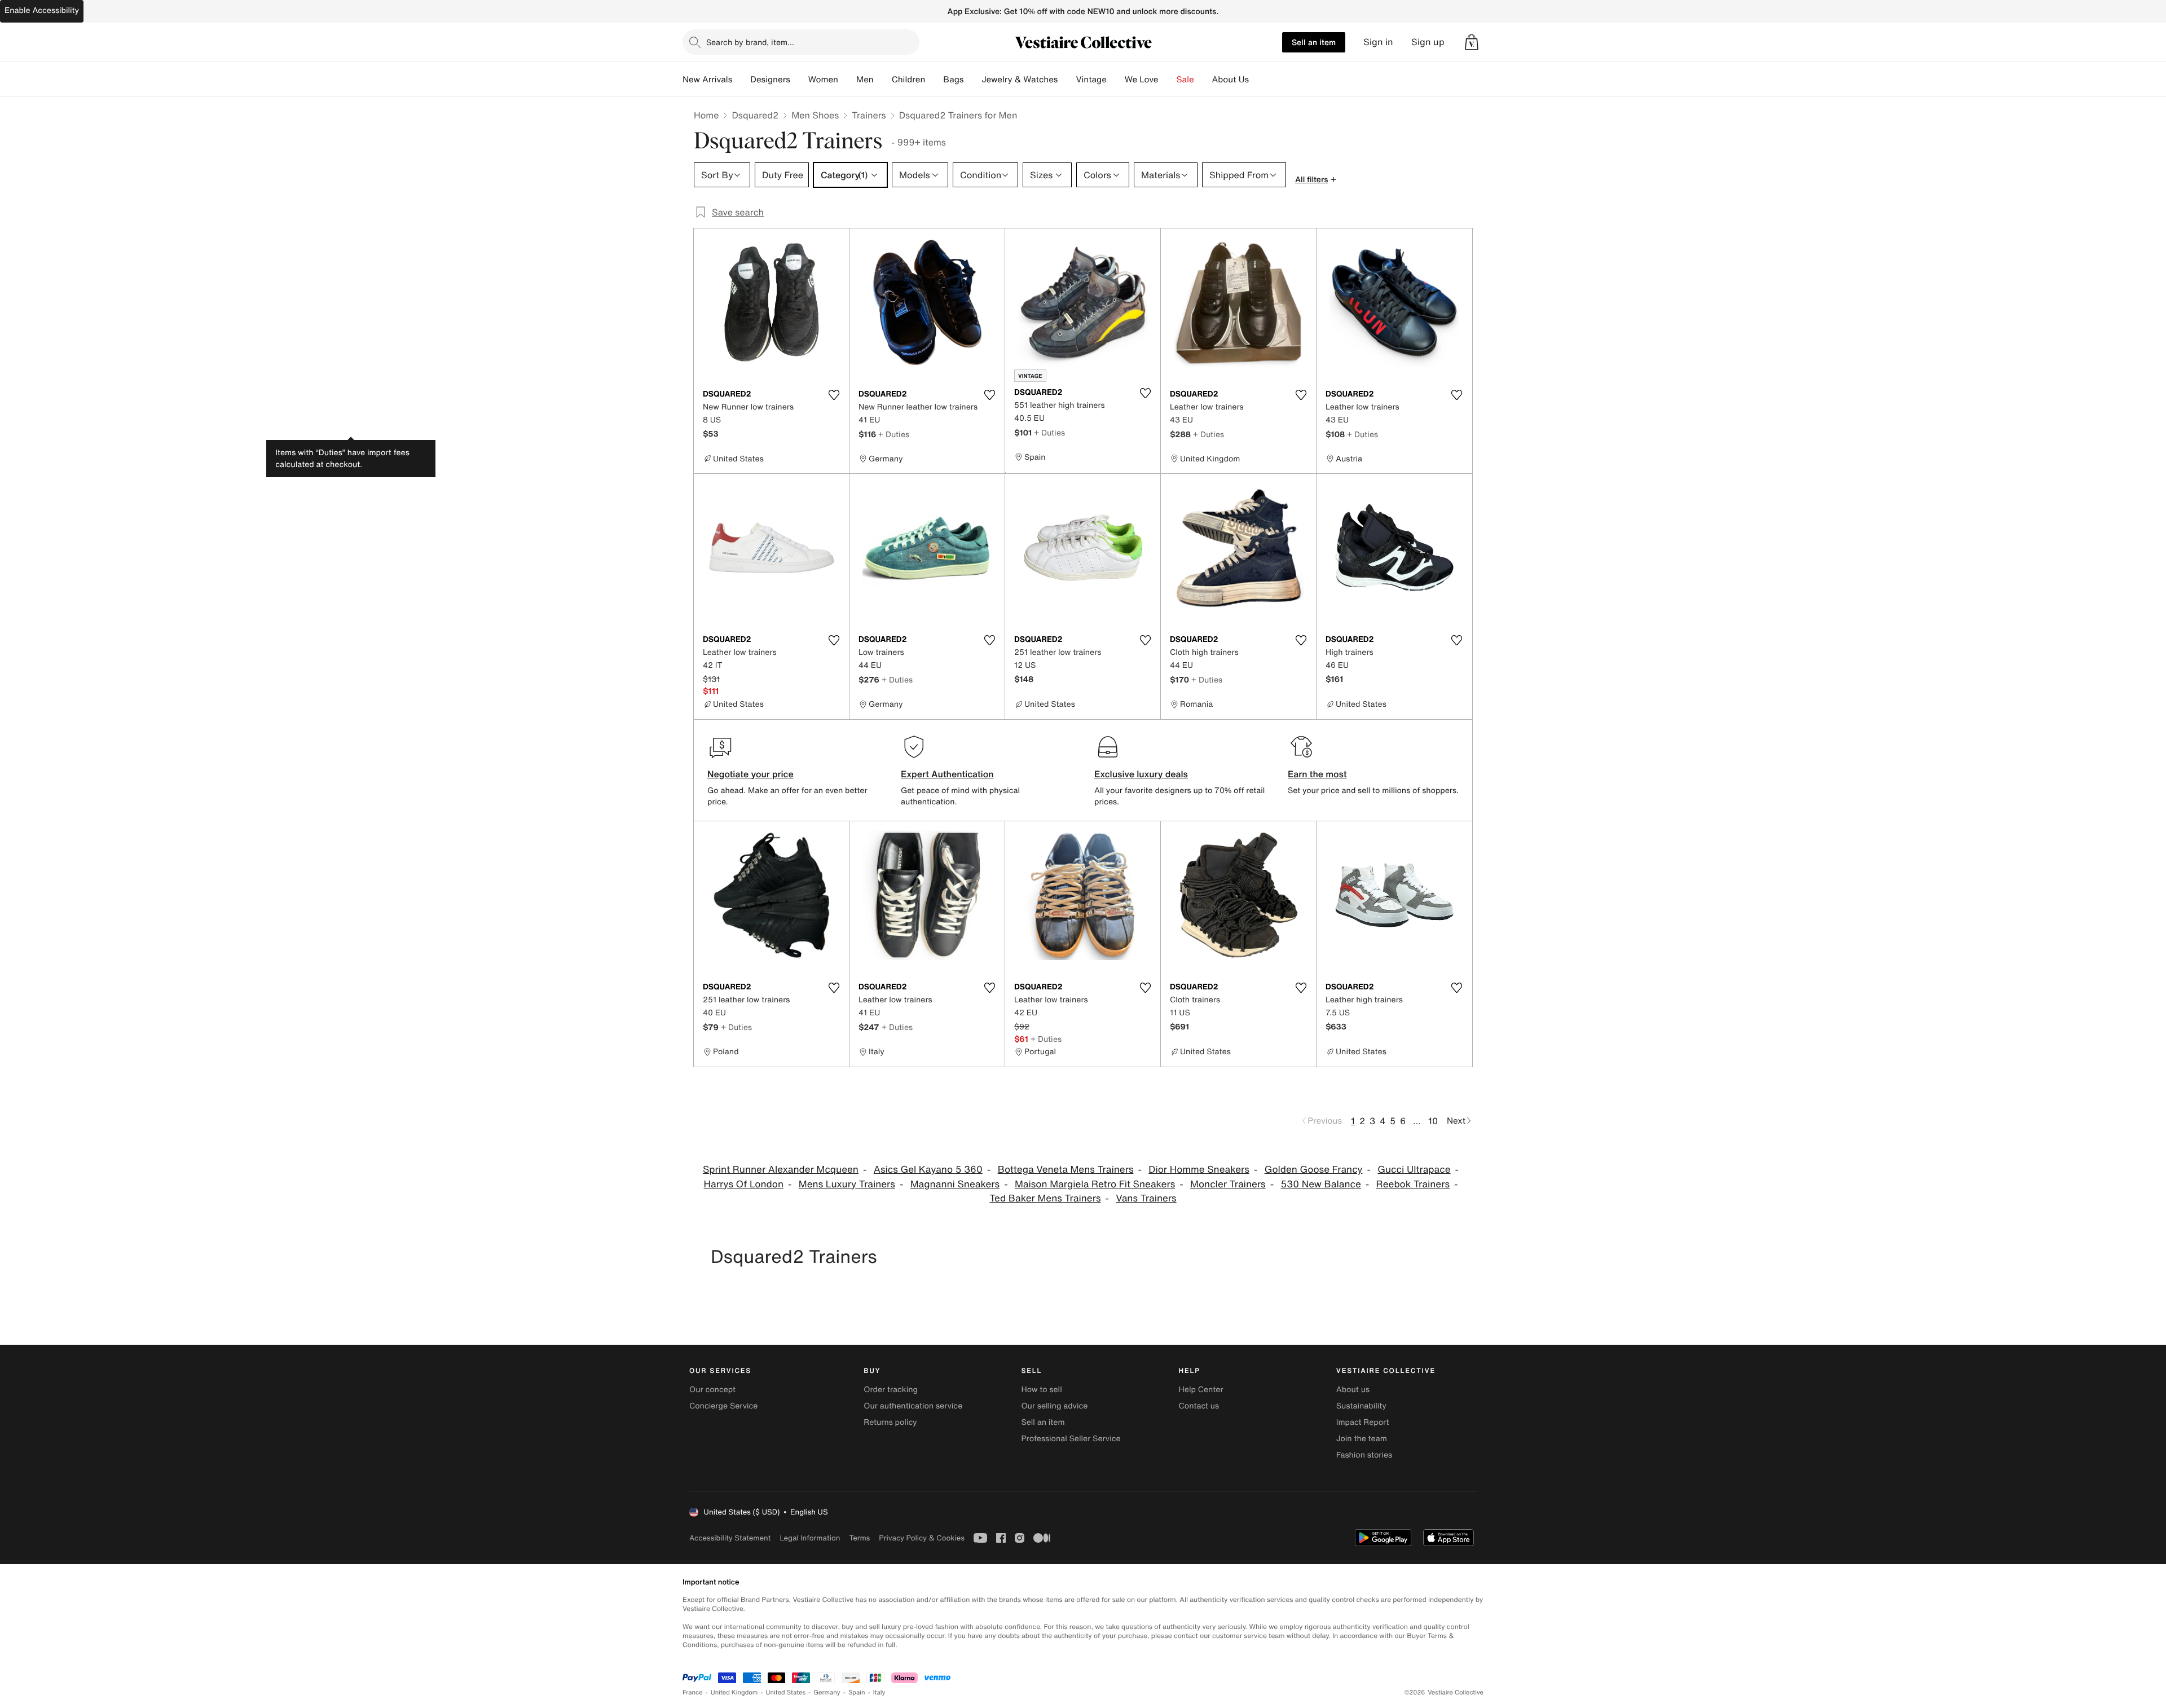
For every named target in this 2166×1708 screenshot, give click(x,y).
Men (865, 80)
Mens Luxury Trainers (847, 1184)
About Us (1231, 80)
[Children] (934, 80)
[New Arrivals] (741, 80)
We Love (1142, 80)
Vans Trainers (1146, 1198)
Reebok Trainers (1413, 1184)
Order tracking (891, 1390)
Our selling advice (1054, 1406)
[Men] (883, 80)
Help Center (1201, 1390)
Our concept (712, 1390)
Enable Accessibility (42, 10)
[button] (1472, 42)
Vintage (1091, 80)
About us (1353, 1390)
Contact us (1199, 1406)
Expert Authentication (947, 774)
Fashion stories (1364, 1455)
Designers (770, 80)
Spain (857, 1692)
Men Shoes (815, 115)
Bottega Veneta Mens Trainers (1066, 1170)
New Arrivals (707, 80)
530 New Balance (1320, 1184)
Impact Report (1363, 1422)
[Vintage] (1116, 80)
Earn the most (1317, 774)
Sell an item (1314, 42)
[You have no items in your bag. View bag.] (1472, 42)
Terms (859, 1538)
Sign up (1428, 42)
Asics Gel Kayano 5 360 (928, 1170)
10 (1433, 1121)
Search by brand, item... (750, 42)
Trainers (869, 115)
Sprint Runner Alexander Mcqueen (781, 1170)
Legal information (810, 1538)
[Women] (847, 80)
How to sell (1041, 1390)
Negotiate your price (750, 774)
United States (786, 1692)
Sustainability (1361, 1406)
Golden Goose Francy (1314, 1170)
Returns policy (890, 1422)
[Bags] (972, 80)
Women (823, 80)
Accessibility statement (730, 1538)
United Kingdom (734, 1692)
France (693, 1692)
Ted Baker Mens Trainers (1045, 1198)
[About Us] (1258, 80)
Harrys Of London (744, 1184)
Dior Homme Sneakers (1199, 1170)
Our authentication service (913, 1406)
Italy (879, 1692)
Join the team (1362, 1439)
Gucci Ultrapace (1414, 1170)
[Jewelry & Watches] (1067, 80)
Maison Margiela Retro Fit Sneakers (1095, 1184)
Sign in (1378, 42)
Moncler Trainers (1228, 1184)
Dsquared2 (755, 115)
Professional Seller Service (1071, 1439)
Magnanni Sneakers (955, 1184)
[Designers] (799, 80)
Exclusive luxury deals (1141, 774)
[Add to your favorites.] (834, 395)
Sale (1185, 80)
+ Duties (894, 434)
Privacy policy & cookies (922, 1538)
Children (909, 80)
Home (706, 115)
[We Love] (1168, 80)
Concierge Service (723, 1406)
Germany (827, 1692)
